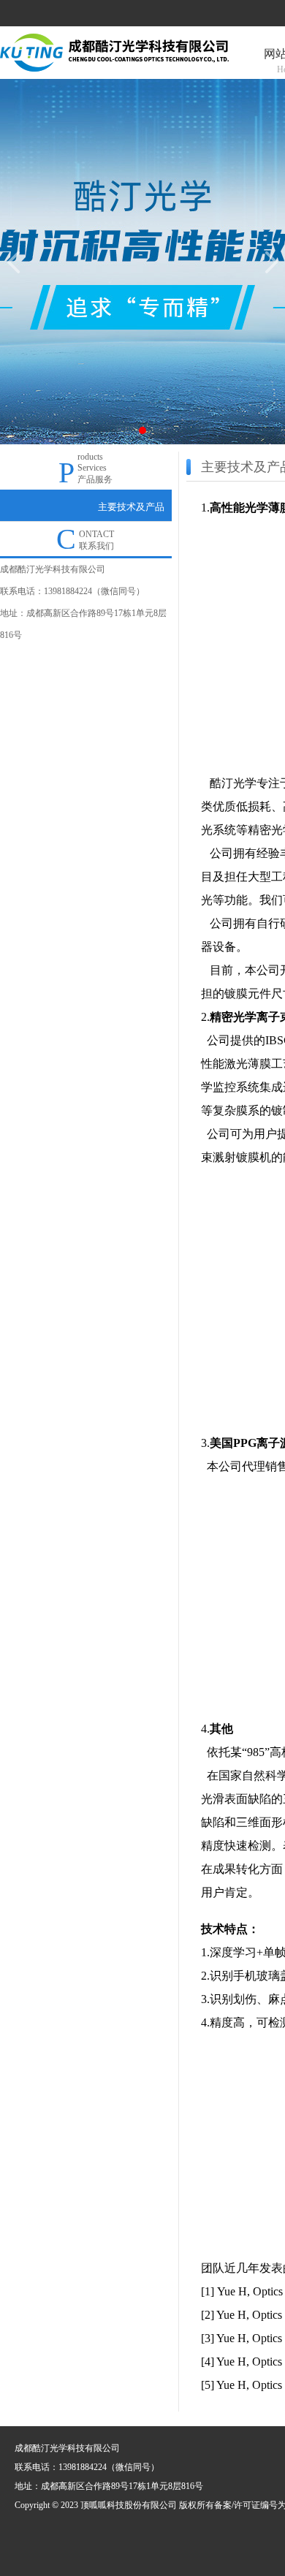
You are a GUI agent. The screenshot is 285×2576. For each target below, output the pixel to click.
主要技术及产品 (131, 507)
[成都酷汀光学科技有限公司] (114, 52)
